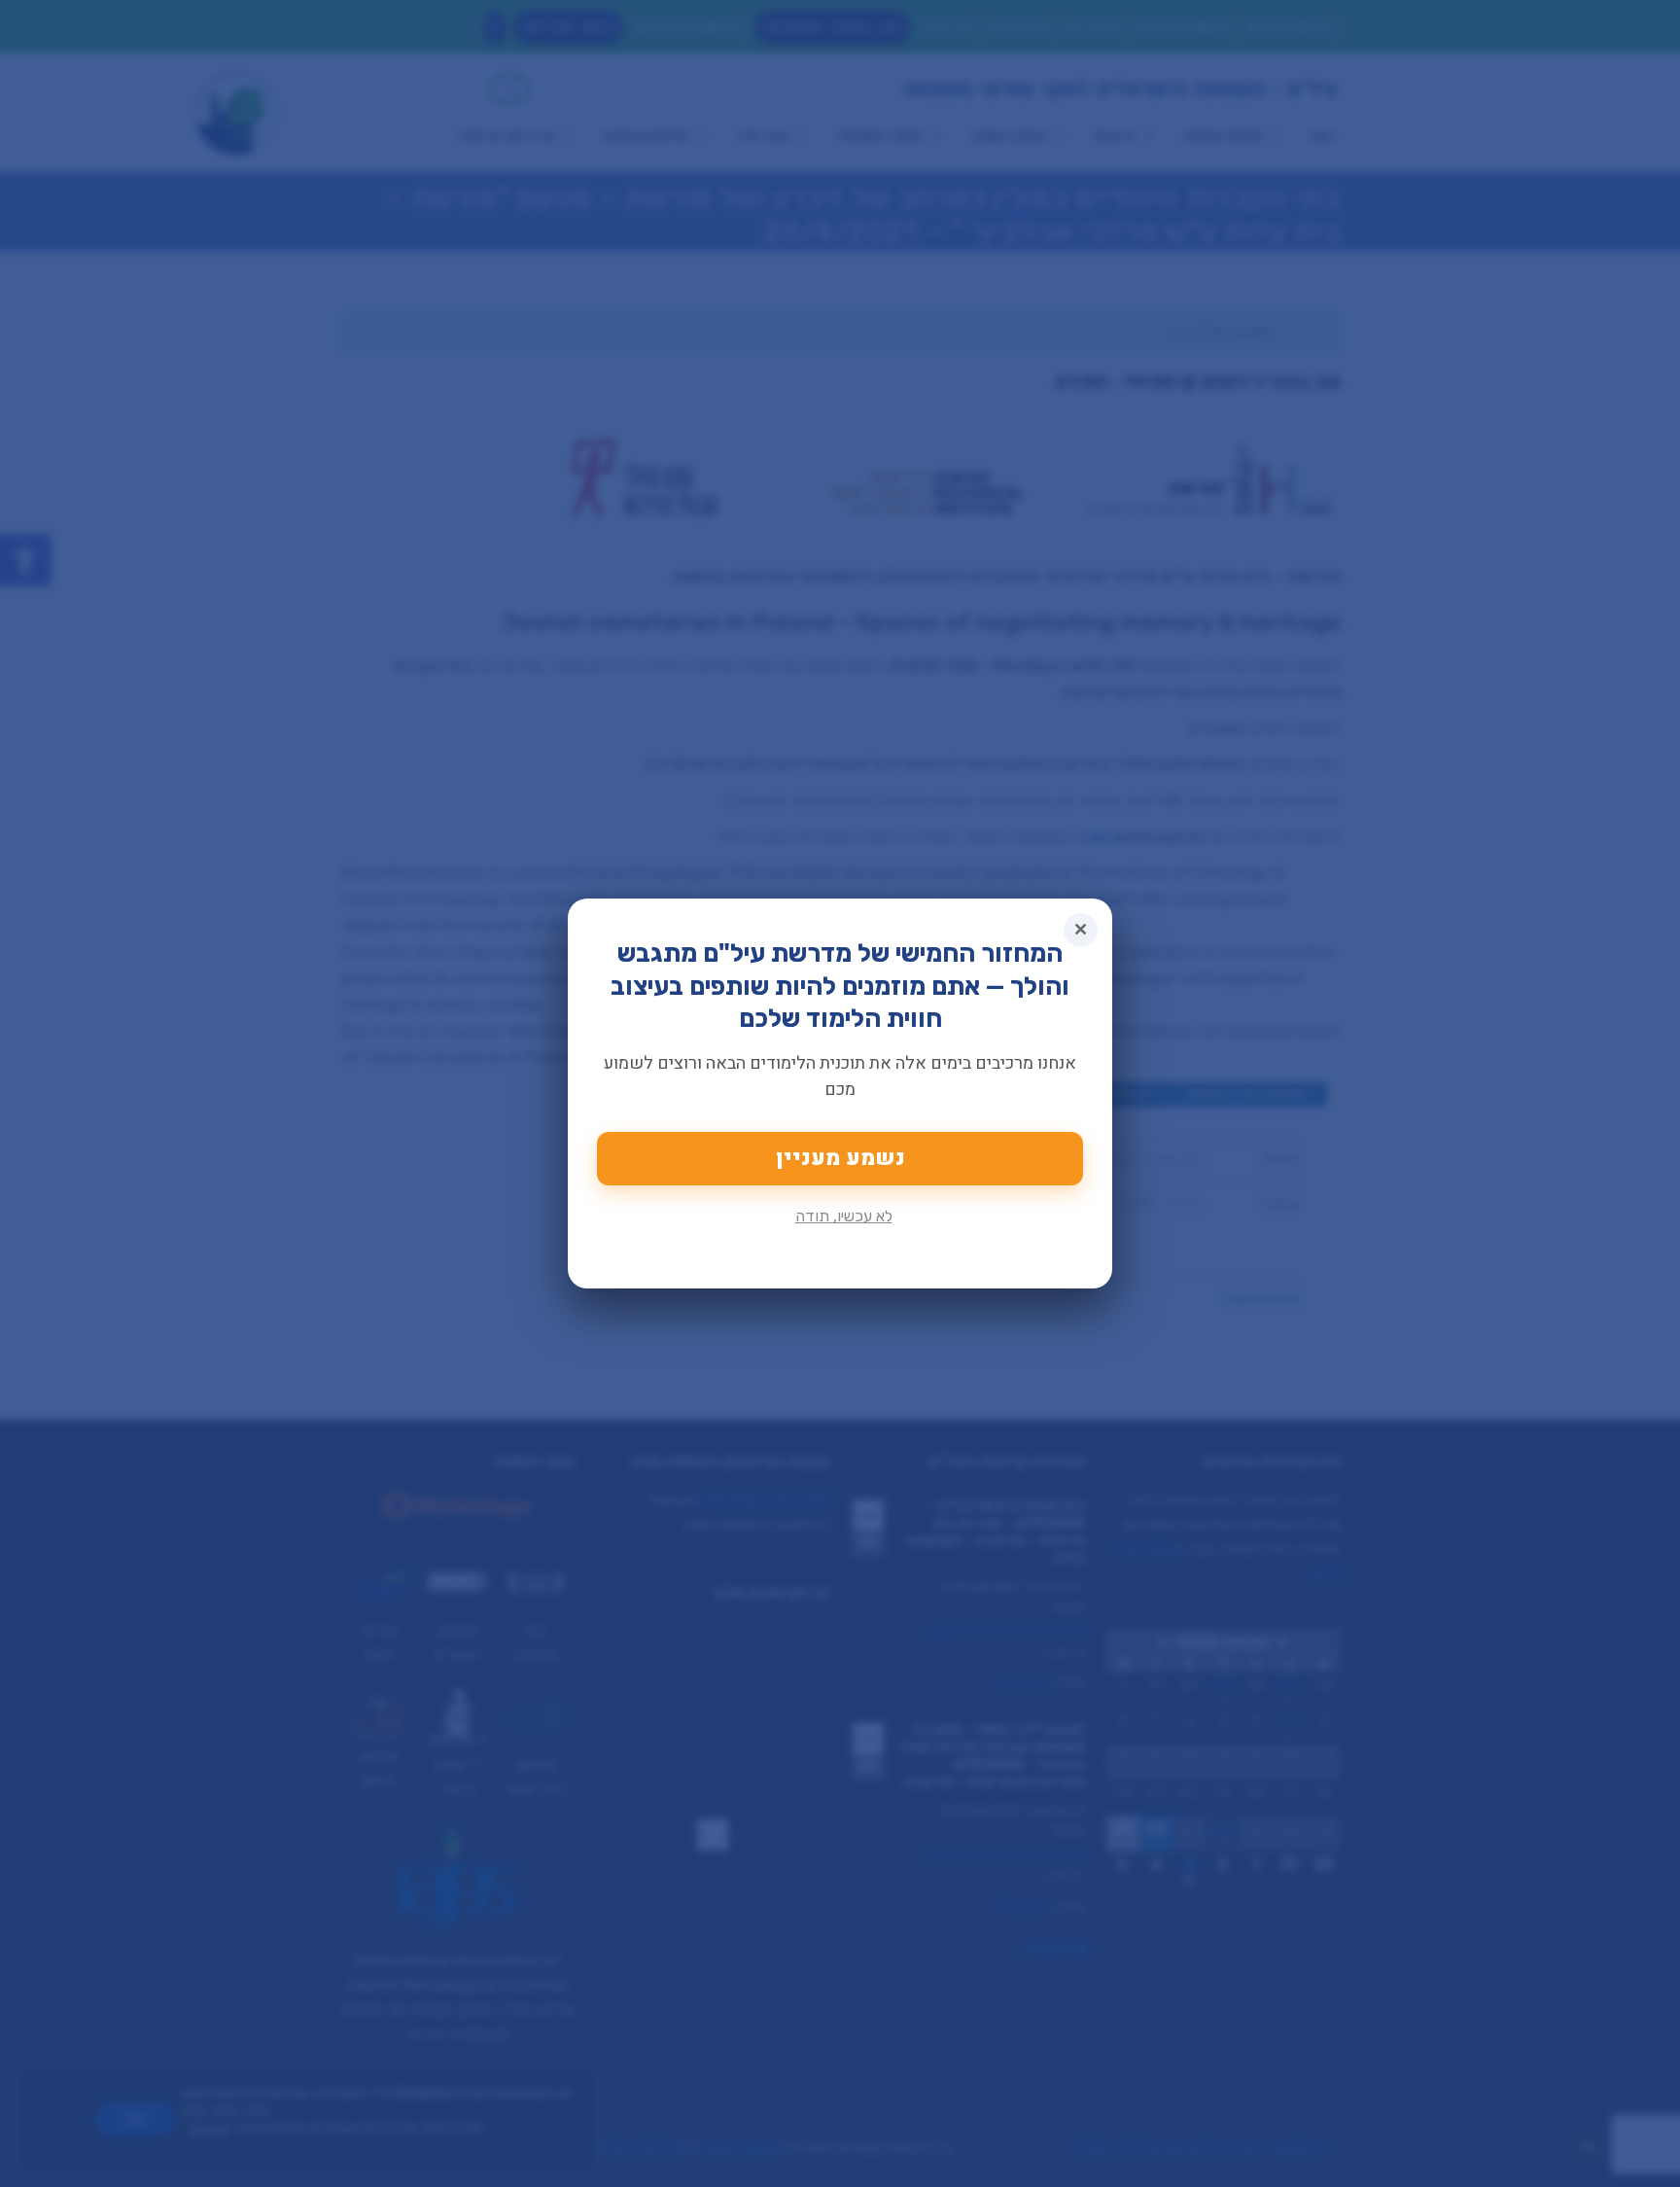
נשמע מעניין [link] (840, 1158)
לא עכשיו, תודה (844, 1216)
